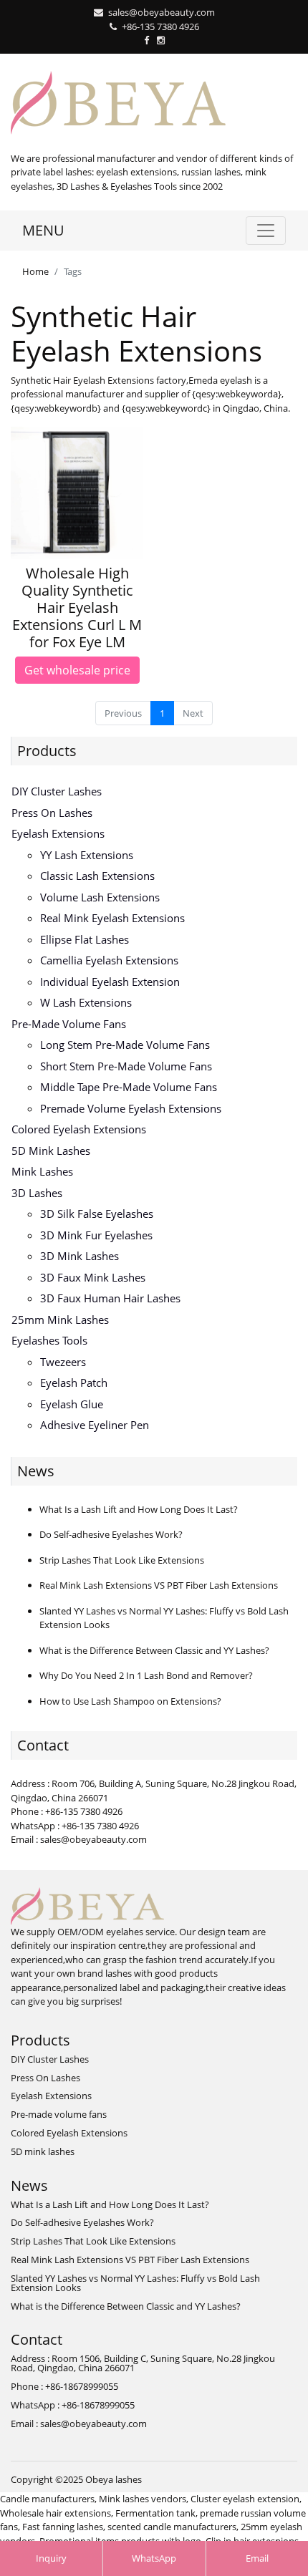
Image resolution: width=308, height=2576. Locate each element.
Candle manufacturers (47, 2499)
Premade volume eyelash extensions (131, 1108)
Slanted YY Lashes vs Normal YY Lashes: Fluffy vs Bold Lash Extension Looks (135, 2283)
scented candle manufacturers (172, 2527)
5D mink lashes (51, 1151)
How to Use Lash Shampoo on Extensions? (130, 1701)
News (36, 1471)
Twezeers (63, 1362)
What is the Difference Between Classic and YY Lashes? (154, 1650)
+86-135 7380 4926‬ (160, 26)
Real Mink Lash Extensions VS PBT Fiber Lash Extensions (159, 1585)
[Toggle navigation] (266, 231)
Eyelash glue (72, 1404)
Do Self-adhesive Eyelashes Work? (111, 1534)
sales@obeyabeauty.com (162, 12)
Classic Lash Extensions (97, 876)
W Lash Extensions (86, 1002)
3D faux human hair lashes (110, 1298)
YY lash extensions (87, 855)
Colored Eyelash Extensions (79, 1129)
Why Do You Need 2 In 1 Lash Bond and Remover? (146, 1675)
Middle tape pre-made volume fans (129, 1087)
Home (35, 271)
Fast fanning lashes (63, 2527)
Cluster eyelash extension (245, 2499)
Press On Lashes (52, 813)
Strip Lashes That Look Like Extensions (122, 1560)
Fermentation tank (155, 2513)
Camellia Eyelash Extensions (109, 960)
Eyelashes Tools (49, 1340)
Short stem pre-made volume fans (126, 1066)
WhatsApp (154, 2558)
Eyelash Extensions (58, 833)
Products (47, 751)
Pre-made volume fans (69, 1024)
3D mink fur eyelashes (96, 1235)
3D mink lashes (80, 1256)
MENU (43, 230)
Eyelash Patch (74, 1383)
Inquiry (51, 2558)
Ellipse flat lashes (85, 939)
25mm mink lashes (60, 1320)
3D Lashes (37, 1193)
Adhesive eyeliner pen (95, 1425)
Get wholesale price (77, 670)
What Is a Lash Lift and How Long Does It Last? (139, 1509)
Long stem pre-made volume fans (125, 1045)
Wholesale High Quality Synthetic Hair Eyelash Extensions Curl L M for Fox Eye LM (77, 607)
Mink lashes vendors (143, 2499)
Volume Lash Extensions (100, 897)
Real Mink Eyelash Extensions (112, 918)
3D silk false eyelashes (97, 1214)
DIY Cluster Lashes (57, 791)
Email (257, 2558)
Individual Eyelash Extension (110, 982)
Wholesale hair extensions (56, 2513)
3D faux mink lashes (93, 1277)
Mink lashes (42, 1171)
